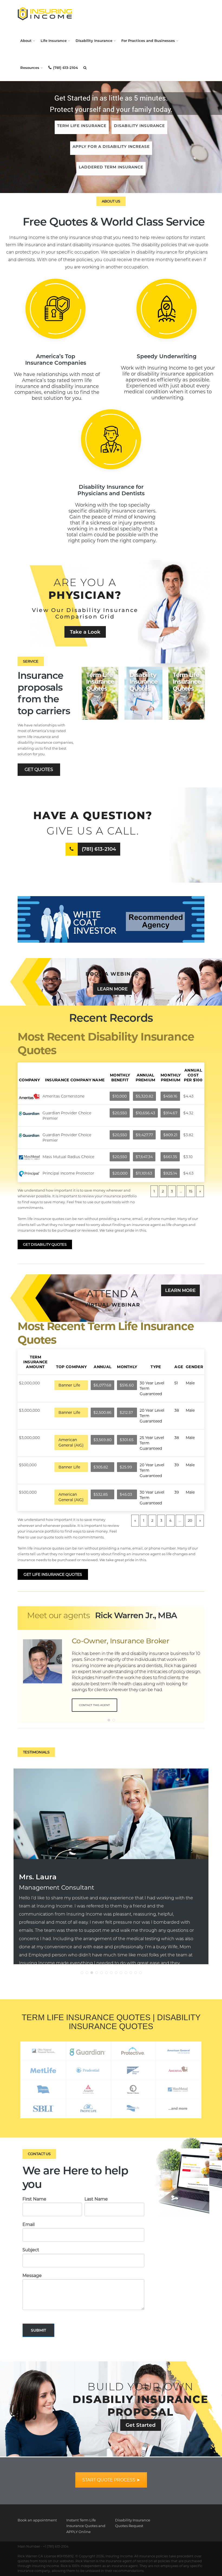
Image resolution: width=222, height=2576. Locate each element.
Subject (31, 2250)
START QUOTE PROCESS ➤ (111, 2480)
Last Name (96, 2199)
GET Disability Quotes (45, 1244)
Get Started (141, 2425)
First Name (34, 2199)
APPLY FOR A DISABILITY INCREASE (111, 147)
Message (32, 2276)
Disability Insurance (94, 41)
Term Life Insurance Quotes (100, 682)
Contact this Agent (94, 1705)
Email (29, 2224)
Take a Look (85, 632)
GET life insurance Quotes (53, 1574)
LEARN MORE (112, 989)
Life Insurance (54, 41)
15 (191, 1191)
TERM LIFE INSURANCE (82, 126)
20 (190, 1520)
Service (31, 661)
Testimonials (36, 1752)
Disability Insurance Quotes (143, 682)
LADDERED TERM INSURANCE (111, 167)
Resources (30, 68)
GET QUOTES (39, 770)
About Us (111, 201)
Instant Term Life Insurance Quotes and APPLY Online (86, 2526)
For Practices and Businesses (148, 41)
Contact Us (39, 2154)
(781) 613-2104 (66, 68)
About (26, 41)
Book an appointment (37, 2520)
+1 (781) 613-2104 (56, 2546)
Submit (38, 2330)
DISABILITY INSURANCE (139, 126)
